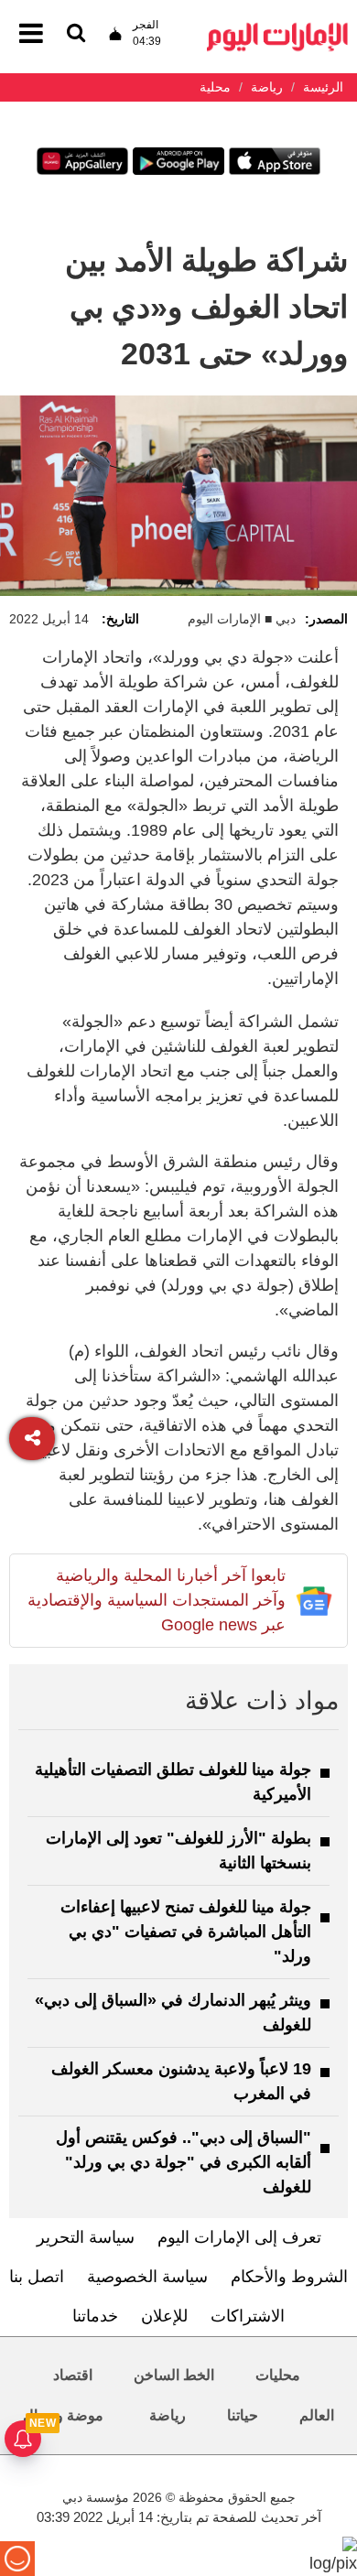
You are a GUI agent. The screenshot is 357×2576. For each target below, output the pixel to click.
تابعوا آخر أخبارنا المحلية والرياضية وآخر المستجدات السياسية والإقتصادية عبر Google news (157, 1600)
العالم (317, 2415)
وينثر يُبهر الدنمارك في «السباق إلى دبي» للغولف (173, 2013)
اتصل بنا (37, 2277)
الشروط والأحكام (289, 2277)
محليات (278, 2375)
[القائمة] (76, 34)
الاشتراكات (248, 2316)
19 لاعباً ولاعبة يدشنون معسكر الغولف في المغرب (181, 2081)
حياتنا (243, 2415)
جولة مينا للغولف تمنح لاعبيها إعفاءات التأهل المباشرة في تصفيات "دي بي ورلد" (186, 1932)
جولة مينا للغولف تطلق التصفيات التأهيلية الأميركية (173, 1782)
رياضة (168, 2415)
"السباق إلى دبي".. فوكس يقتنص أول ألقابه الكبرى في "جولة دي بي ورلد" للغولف (184, 2162)
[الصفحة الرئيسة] (277, 28)
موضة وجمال (63, 2415)
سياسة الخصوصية (147, 2277)
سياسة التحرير (86, 2237)
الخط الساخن (174, 2375)
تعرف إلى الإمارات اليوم (239, 2237)
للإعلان (164, 2316)
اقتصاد (73, 2375)
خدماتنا (95, 2316)
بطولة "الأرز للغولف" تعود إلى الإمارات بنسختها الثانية (178, 1851)
